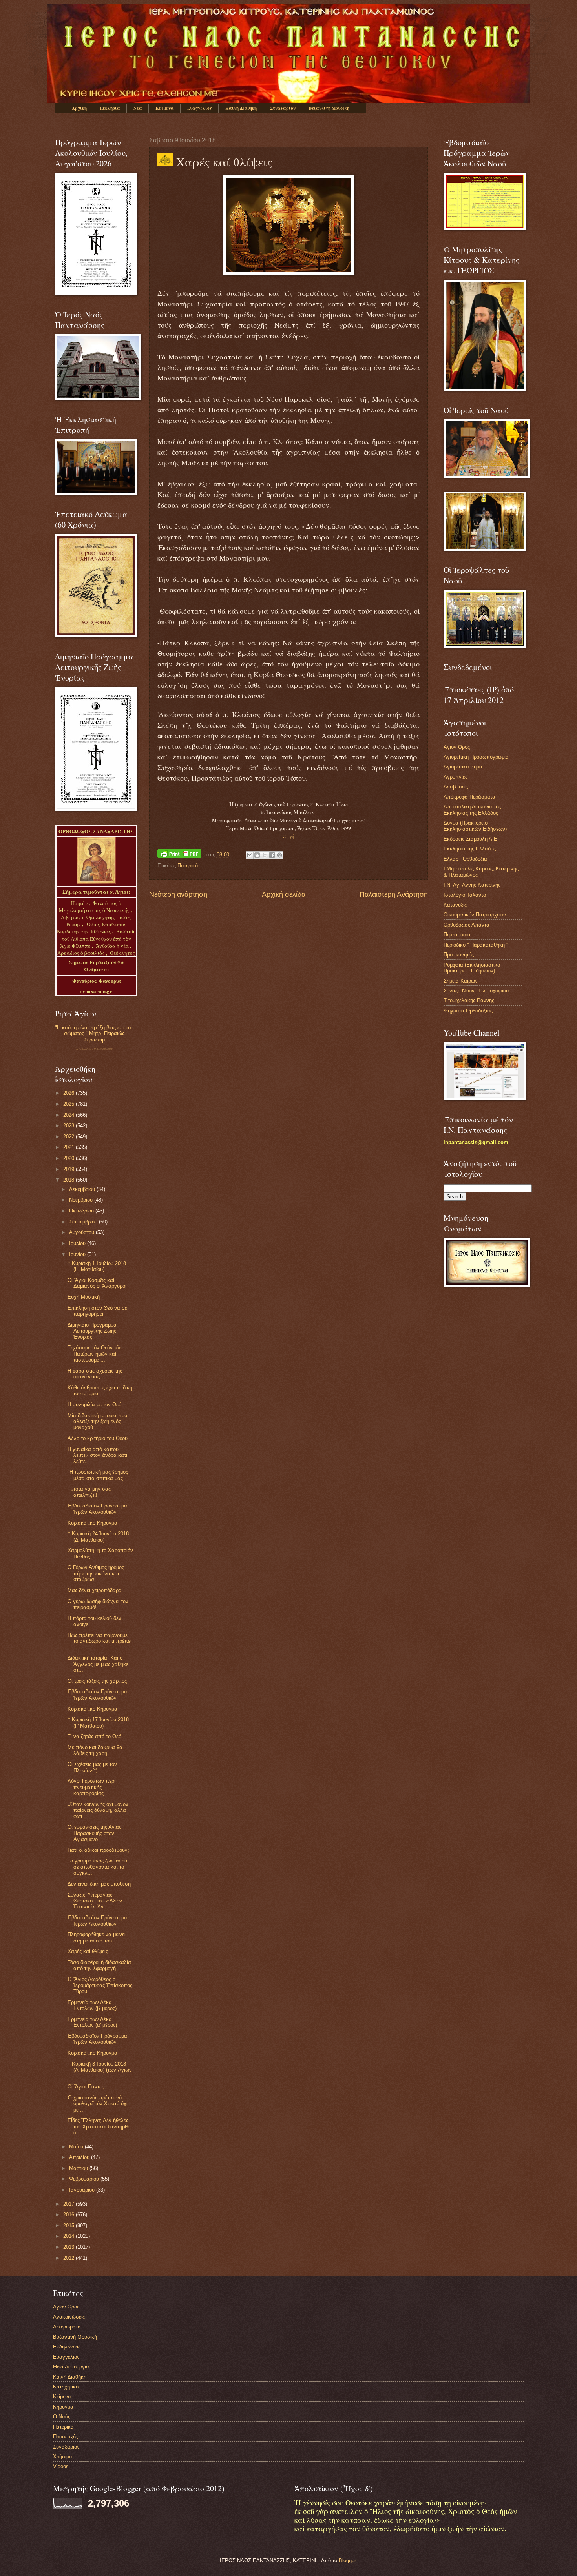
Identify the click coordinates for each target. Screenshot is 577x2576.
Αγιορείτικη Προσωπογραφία (476, 757)
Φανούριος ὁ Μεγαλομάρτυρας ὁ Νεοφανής (94, 907)
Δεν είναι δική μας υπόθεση (99, 1884)
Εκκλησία (110, 108)
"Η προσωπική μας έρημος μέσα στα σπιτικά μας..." (99, 1475)
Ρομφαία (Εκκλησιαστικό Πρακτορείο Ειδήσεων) (472, 968)
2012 (69, 2258)
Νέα (138, 108)
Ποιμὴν (80, 903)
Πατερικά (188, 866)
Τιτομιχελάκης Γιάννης (469, 1000)
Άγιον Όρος (457, 747)
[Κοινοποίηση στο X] (265, 855)
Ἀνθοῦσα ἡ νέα (112, 946)
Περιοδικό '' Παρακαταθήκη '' (476, 945)
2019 (69, 1169)
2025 (69, 1104)
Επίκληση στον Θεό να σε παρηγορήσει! (97, 1311)
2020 (69, 1158)
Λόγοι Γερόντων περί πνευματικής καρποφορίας (91, 1787)
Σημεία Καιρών (461, 981)
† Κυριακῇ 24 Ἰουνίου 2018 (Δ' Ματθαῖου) (98, 1536)
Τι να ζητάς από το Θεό (94, 1736)
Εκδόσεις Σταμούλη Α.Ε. (471, 839)
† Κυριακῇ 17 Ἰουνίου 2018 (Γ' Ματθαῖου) (98, 1722)
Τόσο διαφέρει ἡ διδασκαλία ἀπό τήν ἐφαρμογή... (99, 1965)
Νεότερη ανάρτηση (178, 894)
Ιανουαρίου (83, 2190)
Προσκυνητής (459, 955)
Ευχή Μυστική (84, 1297)
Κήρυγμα (63, 2407)
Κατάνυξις (455, 905)
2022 (69, 1137)
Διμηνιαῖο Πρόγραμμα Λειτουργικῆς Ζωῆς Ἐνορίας (92, 1331)
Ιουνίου (78, 1254)
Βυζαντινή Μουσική (329, 108)
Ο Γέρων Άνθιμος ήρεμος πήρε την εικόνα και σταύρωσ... (96, 1573)
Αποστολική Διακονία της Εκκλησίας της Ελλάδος (472, 810)
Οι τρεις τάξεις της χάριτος (97, 1681)
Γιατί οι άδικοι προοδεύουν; (98, 1850)
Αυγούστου (82, 1232)
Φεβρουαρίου (85, 2179)
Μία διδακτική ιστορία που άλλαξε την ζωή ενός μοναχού (97, 1422)
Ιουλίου (78, 1243)
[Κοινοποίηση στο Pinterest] (279, 855)
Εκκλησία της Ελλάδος (470, 849)
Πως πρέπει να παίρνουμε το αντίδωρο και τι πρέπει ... (100, 1641)
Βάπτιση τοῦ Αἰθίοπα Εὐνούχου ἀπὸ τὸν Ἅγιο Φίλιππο (98, 938)
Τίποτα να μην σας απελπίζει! (89, 1492)
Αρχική (79, 108)
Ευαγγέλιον (200, 108)
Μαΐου (77, 2147)
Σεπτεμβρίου (84, 1222)
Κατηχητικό (66, 2387)
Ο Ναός (62, 2417)
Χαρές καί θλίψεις (88, 1951)
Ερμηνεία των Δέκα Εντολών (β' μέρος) (92, 2005)
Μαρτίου (79, 2168)
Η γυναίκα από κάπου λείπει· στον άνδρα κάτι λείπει (97, 1455)
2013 (69, 2247)
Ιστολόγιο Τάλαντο (465, 895)
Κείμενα (165, 108)
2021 (69, 1147)
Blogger (347, 2561)
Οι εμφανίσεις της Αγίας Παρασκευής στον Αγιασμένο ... (94, 1833)
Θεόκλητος (122, 953)
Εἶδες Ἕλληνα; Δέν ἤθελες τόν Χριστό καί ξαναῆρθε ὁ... (99, 2126)
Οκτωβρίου (82, 1211)
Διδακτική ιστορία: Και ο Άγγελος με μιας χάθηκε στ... (98, 1664)
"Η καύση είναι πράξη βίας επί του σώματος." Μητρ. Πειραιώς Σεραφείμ (94, 1034)
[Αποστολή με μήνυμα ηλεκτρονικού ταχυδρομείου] (250, 855)
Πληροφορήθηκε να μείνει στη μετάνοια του (97, 1937)
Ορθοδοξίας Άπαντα (467, 925)
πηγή (289, 836)
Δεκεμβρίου (83, 1189)
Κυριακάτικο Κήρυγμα (92, 1523)
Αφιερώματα (67, 2327)
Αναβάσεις (456, 787)
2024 (69, 1115)
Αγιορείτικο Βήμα (463, 767)
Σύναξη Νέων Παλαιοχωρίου (94, 1049)
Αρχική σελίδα (284, 894)
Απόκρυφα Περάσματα (469, 797)
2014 (69, 2236)
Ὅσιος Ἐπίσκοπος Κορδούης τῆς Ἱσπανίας (92, 928)
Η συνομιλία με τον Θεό (94, 1405)
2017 (69, 2204)
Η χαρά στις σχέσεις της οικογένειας (95, 1374)
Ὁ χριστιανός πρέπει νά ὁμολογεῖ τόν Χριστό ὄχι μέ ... (98, 2104)
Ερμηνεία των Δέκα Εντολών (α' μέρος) (92, 2022)
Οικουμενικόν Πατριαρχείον (475, 915)
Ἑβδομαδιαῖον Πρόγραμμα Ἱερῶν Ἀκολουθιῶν (97, 1509)
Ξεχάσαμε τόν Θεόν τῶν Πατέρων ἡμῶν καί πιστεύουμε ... (95, 1354)
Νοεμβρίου (82, 1200)
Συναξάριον (283, 108)
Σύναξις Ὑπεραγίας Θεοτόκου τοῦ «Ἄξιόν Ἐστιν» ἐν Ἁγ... (95, 1901)
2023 (69, 1126)
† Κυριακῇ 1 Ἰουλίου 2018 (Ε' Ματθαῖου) (97, 1266)
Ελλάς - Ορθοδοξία (465, 859)
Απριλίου (80, 2157)
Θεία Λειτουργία (71, 2367)
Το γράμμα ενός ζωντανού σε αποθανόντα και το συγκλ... (97, 1867)
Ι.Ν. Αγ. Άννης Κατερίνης (472, 885)
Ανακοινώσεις (69, 2317)
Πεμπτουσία (457, 935)
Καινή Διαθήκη (241, 108)
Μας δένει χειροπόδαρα (95, 1590)
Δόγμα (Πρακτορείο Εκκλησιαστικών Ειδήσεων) (475, 826)
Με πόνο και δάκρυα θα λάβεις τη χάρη (95, 1750)
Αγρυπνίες (456, 777)
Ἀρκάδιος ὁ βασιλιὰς (81, 953)
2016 (69, 2215)
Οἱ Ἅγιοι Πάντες (86, 2087)
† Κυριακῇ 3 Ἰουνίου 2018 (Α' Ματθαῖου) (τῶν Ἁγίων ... (100, 2070)
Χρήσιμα (63, 2457)
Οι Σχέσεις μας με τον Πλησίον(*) (92, 1767)
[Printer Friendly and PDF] (179, 855)
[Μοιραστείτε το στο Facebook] (272, 855)
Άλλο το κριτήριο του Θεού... (100, 1438)
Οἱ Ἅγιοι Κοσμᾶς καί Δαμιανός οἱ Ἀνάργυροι (97, 1283)
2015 (69, 2226)
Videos (61, 2466)
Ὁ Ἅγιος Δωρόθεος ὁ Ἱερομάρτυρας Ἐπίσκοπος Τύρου (100, 1985)
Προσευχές (65, 2437)
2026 (69, 1093)
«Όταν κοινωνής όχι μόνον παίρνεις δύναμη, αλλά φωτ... (98, 1810)
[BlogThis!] (257, 855)
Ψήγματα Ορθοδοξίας (468, 1011)
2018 (69, 1180)
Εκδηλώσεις (67, 2347)
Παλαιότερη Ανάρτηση (394, 894)
